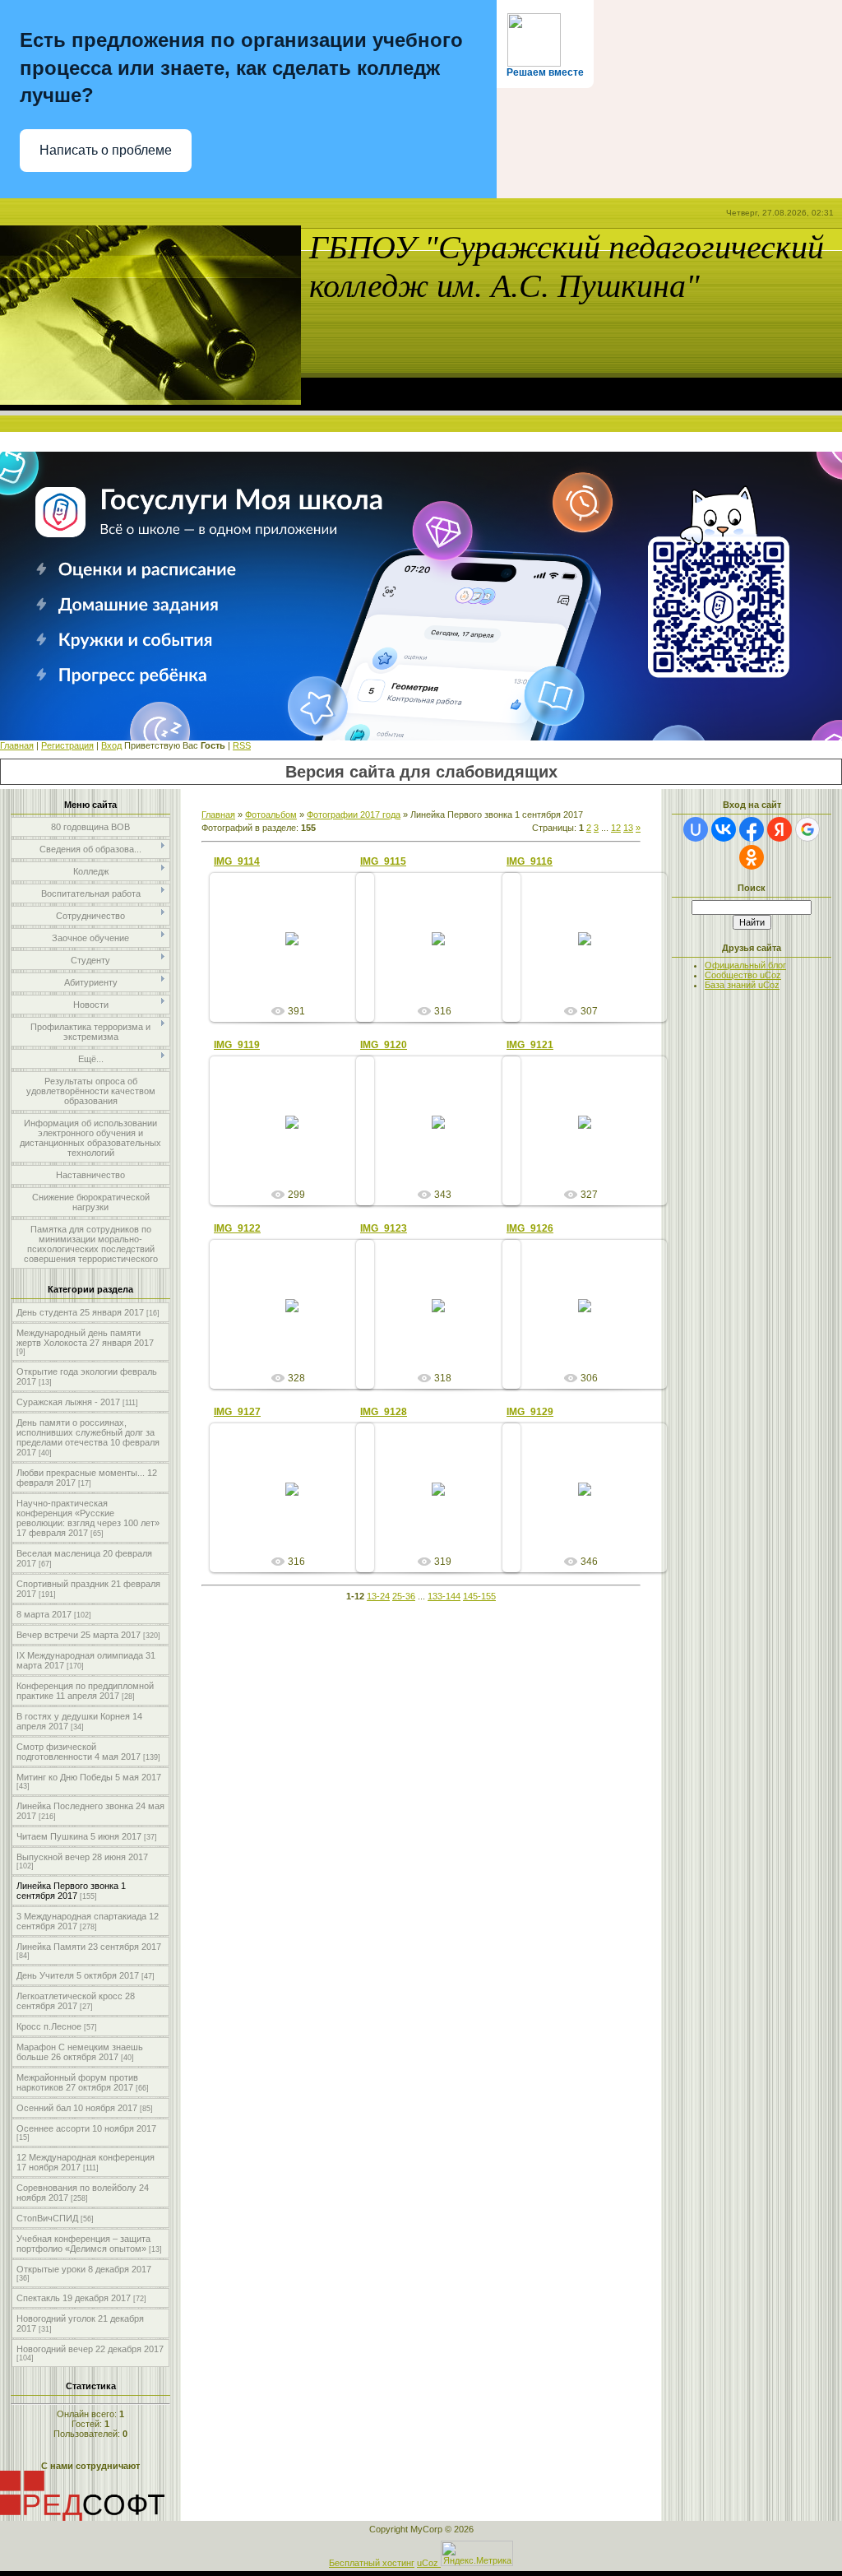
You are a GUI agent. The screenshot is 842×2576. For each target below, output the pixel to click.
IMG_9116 (530, 861)
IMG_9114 (237, 861)
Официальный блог (745, 965)
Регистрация (67, 745)
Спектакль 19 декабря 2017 (74, 2298)
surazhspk (299, 952)
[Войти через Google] (807, 829)
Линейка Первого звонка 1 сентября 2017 (71, 1891)
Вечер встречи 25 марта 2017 (79, 1635)
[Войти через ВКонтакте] (724, 829)
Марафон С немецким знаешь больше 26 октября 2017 (80, 2052)
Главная (17, 745)
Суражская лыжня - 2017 (68, 1402)
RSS (242, 745)
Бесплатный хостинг (372, 2563)
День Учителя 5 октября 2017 (78, 1975)
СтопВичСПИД (47, 2218)
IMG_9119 (237, 1045)
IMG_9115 (383, 861)
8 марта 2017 (44, 1614)
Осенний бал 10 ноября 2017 (77, 2108)
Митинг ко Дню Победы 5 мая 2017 (89, 1777)
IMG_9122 (237, 1228)
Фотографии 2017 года (354, 815)
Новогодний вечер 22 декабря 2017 (90, 2349)
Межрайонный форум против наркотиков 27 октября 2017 (77, 2082)
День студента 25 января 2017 (80, 1312)
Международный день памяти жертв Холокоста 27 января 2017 (85, 1338)
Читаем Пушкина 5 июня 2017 (79, 1836)
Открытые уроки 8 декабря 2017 (84, 2269)
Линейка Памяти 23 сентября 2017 (89, 1947)
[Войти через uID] (696, 829)
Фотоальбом (271, 815)
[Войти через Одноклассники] (752, 857)
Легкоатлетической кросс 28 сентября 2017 (76, 2001)
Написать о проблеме (106, 150)
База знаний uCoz (742, 985)
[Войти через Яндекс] (780, 829)
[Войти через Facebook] (752, 829)
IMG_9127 (237, 1412)
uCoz (428, 2563)
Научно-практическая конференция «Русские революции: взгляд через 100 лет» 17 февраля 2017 (88, 1518)
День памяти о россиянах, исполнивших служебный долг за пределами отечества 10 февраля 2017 (88, 1437)
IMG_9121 (530, 1045)
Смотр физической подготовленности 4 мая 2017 (79, 1752)
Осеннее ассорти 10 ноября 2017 (86, 2128)
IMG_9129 (530, 1412)
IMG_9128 (384, 1412)
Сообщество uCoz (743, 975)
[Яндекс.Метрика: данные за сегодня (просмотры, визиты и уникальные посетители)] (477, 2553)
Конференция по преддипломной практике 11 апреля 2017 (85, 1691)
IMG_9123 (384, 1228)
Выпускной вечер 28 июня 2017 (82, 1857)
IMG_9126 (530, 1228)
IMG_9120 (384, 1045)
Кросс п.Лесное (49, 2026)
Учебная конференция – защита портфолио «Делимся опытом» (83, 2244)
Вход (111, 745)
